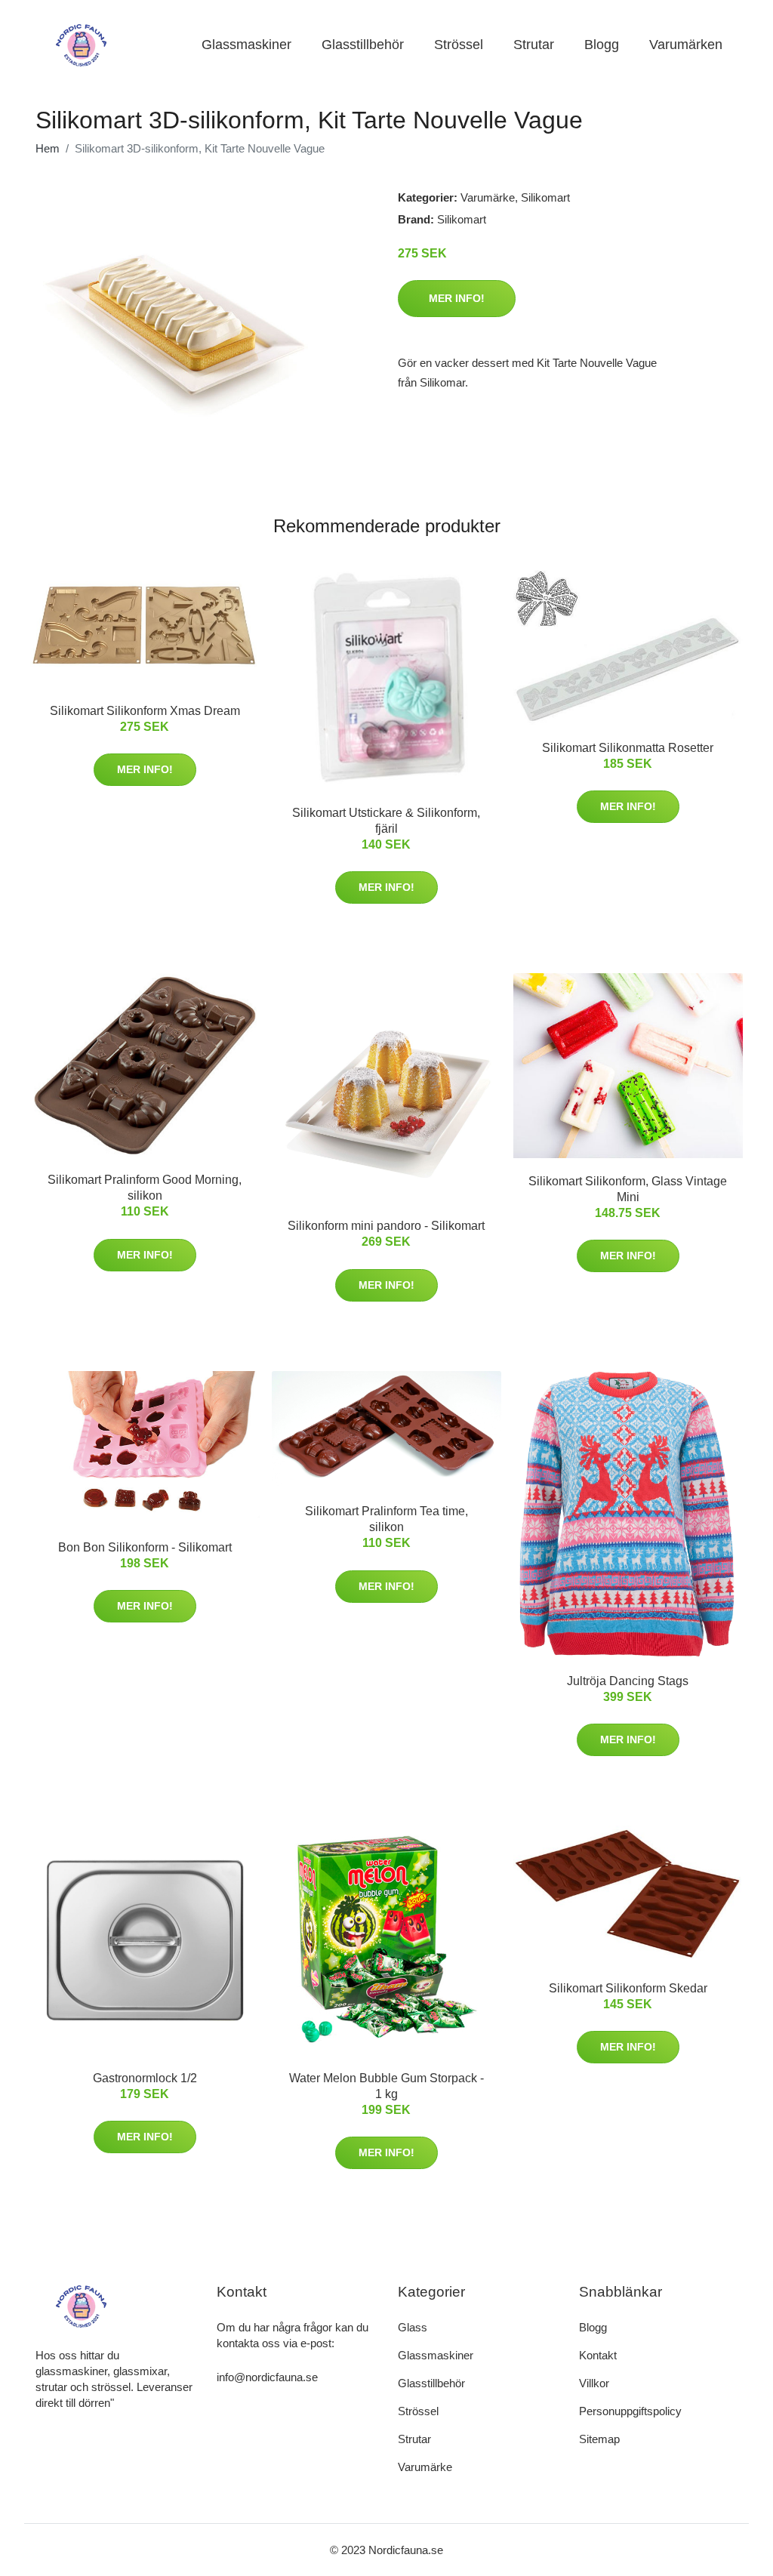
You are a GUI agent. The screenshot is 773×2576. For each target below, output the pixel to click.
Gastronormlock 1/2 (145, 2078)
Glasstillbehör (363, 45)
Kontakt (598, 2355)
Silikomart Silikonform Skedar (628, 1988)
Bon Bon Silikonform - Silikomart (145, 1547)
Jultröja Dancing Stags (628, 1681)
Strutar (534, 45)
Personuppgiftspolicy (630, 2411)
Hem (48, 148)
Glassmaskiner (246, 45)
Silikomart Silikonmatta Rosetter (628, 748)
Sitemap (599, 2439)
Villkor (594, 2383)
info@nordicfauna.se (267, 2377)
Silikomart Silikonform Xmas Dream (145, 711)
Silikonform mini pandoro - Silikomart (386, 1226)
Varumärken (686, 45)
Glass (413, 2327)
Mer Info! (457, 298)
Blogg (602, 45)
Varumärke (488, 197)
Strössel (459, 45)
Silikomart (545, 197)
